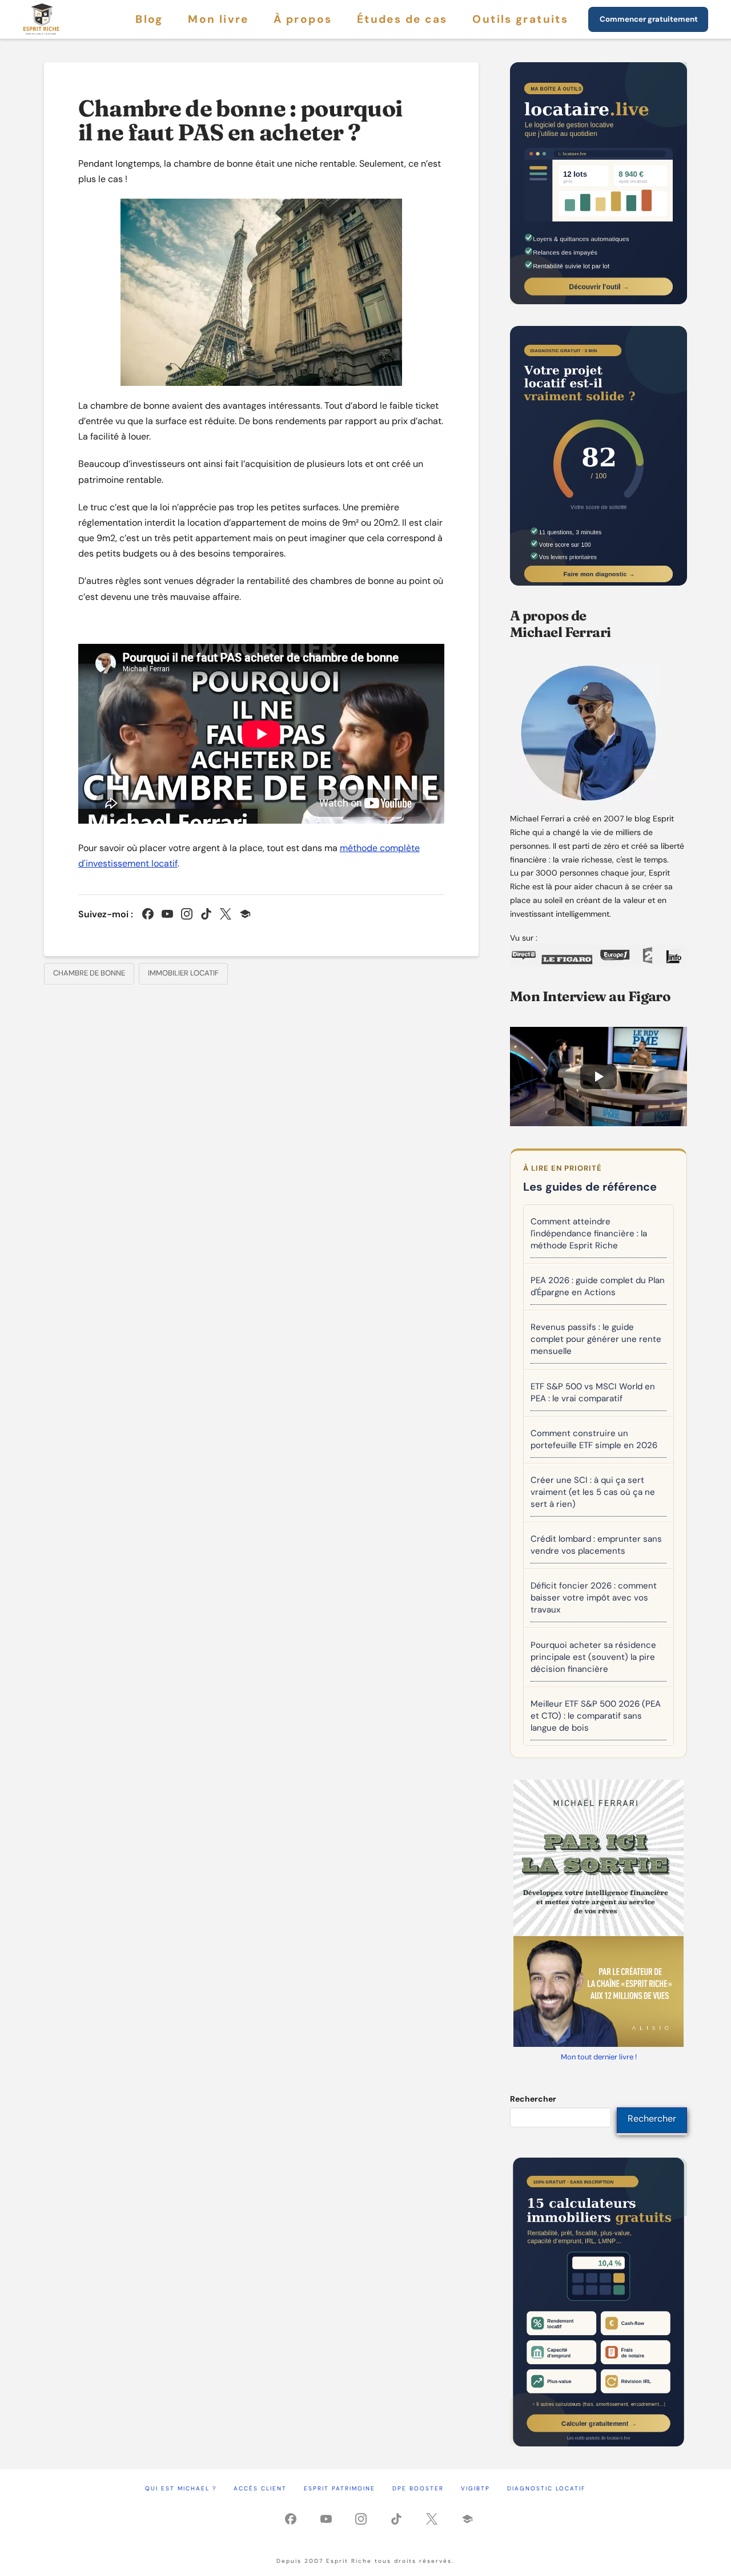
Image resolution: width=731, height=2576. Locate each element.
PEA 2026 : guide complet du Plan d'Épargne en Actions (598, 1286)
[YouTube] (167, 914)
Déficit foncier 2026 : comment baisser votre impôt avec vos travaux (594, 1598)
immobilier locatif (183, 973)
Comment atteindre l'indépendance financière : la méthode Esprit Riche (589, 1233)
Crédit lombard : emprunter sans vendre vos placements (596, 1545)
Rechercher (533, 2099)
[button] (599, 1077)
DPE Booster (418, 2488)
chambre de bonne (89, 973)
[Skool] (245, 914)
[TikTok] (206, 914)
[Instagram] (187, 914)
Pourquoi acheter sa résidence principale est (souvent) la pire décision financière (593, 1657)
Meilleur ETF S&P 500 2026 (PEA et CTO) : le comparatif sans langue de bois (596, 1716)
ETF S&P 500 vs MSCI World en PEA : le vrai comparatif (593, 1392)
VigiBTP (475, 2488)
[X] (226, 914)
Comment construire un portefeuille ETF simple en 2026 (594, 1439)
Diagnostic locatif (546, 2488)
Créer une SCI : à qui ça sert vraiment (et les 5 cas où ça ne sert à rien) (593, 1492)
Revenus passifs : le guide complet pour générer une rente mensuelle (596, 1339)
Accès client (260, 2488)
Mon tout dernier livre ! (599, 2057)
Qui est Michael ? (181, 2488)
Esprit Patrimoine (340, 2488)
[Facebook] (148, 914)
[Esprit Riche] (42, 19)
